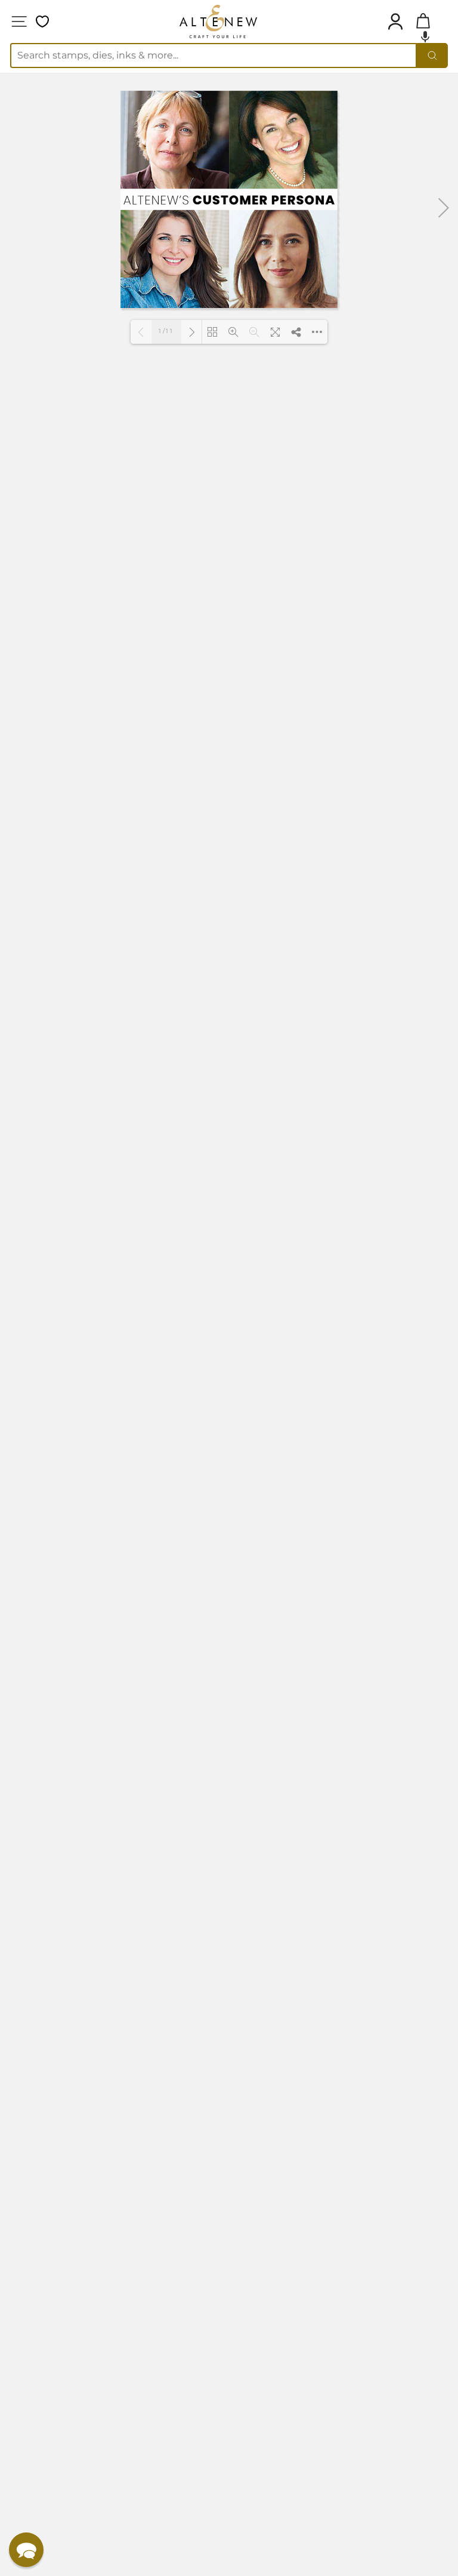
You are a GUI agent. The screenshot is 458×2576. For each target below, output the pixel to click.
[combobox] (213, 56)
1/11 (167, 331)
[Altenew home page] (218, 21)
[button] (425, 36)
